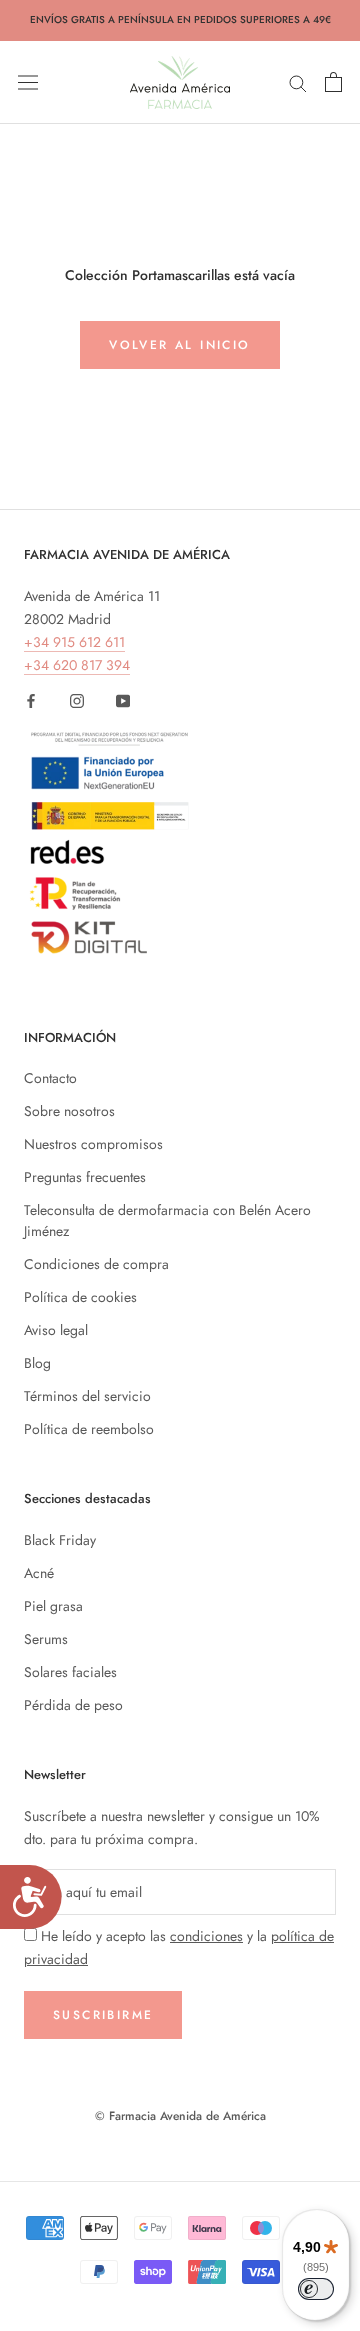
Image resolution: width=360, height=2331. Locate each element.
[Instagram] (77, 699)
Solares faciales (70, 1672)
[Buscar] (298, 81)
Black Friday (60, 1540)
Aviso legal (56, 1330)
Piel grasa (53, 1606)
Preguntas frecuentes (85, 1177)
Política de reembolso (89, 1429)
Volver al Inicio (179, 345)
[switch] (316, 2289)
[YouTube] (123, 699)
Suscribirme (103, 2015)
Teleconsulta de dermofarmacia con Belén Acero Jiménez (167, 1220)
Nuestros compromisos (93, 1144)
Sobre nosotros (69, 1111)
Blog (37, 1363)
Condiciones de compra (96, 1264)
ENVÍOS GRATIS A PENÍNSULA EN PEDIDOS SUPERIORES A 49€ (180, 19)
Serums (46, 1639)
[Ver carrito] (333, 82)
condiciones (206, 1936)
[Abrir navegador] (28, 82)
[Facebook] (31, 699)
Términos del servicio (87, 1396)
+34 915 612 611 (74, 642)
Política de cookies (80, 1297)
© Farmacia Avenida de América (180, 2116)
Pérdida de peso (73, 1705)
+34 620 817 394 (77, 665)
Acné (39, 1573)
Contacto (50, 1078)
